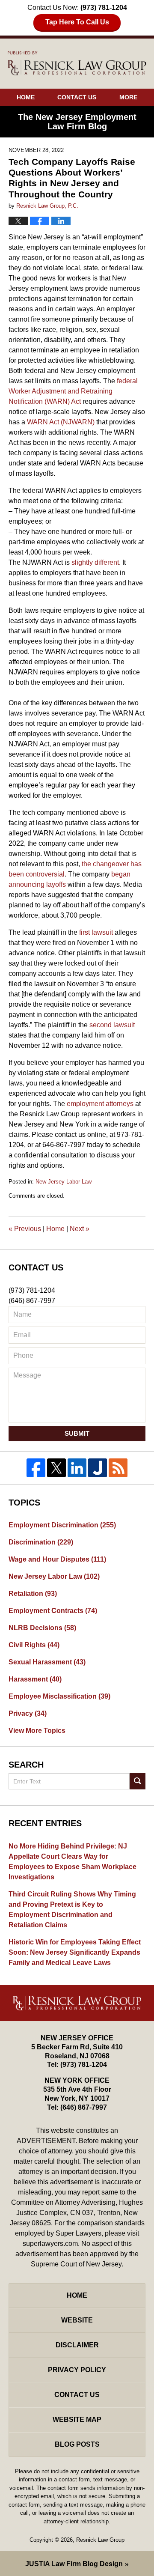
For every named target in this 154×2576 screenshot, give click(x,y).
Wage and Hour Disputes (57, 1559)
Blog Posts (77, 2444)
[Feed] (118, 1468)
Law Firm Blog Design (74, 2564)
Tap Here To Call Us (77, 22)
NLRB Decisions (42, 1628)
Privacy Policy (77, 2370)
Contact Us (77, 97)
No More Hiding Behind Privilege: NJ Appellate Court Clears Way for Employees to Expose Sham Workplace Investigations (73, 1862)
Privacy (28, 1713)
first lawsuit (96, 932)
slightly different (95, 562)
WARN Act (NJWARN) (61, 422)
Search (138, 1781)
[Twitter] (56, 1468)
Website (77, 2320)
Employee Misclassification (59, 1696)
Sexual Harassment (47, 1662)
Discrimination (41, 1542)
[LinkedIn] (77, 1468)
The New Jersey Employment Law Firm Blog (77, 63)
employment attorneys (100, 1104)
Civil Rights (34, 1645)
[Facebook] (36, 1468)
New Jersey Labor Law (64, 1182)
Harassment (35, 1679)
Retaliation (33, 1594)
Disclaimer (77, 2345)
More (128, 97)
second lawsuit (112, 1025)
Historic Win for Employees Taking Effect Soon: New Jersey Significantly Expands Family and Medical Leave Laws (75, 1952)
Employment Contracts (53, 1611)
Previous (25, 1229)
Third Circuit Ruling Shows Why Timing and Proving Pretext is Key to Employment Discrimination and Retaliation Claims (72, 1910)
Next (80, 1229)
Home (26, 97)
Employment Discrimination (62, 1525)
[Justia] (98, 1468)
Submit (77, 1433)
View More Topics (37, 1731)
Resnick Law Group (100, 2540)
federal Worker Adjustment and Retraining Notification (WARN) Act (73, 391)
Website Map (77, 2419)
